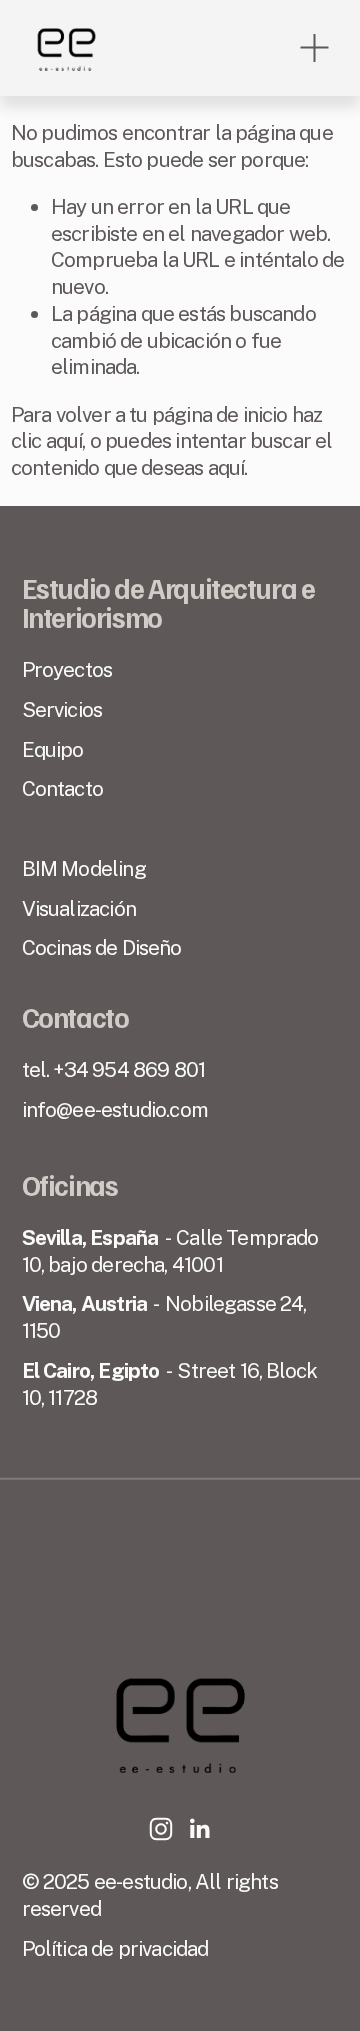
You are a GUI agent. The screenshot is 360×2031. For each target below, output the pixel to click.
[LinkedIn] (199, 1829)
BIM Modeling (84, 868)
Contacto (62, 788)
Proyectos (67, 669)
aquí (226, 467)
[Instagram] (161, 1829)
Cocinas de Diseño (102, 947)
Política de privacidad (115, 1948)
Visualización (79, 908)
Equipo (53, 749)
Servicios (62, 709)
